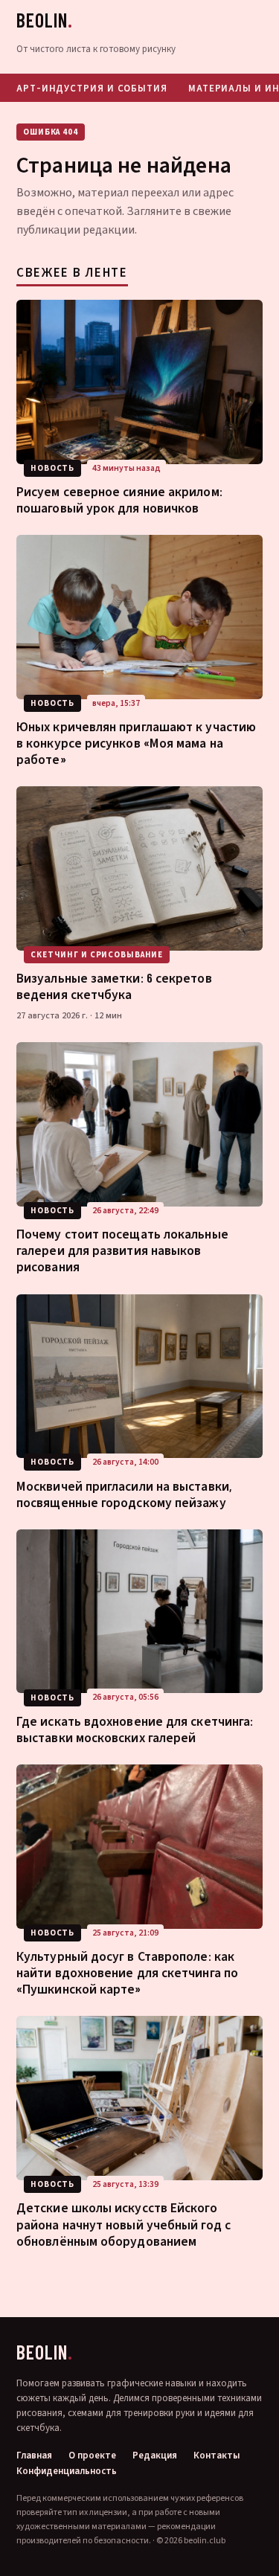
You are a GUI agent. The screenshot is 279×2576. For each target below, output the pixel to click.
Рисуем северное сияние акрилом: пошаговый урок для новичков (119, 499)
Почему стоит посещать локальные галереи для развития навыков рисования (122, 1250)
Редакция (155, 2456)
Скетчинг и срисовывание (97, 955)
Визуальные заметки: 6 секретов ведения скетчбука (114, 986)
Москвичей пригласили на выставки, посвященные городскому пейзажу (124, 1494)
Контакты (217, 2456)
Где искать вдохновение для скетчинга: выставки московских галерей (135, 1729)
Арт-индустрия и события (92, 88)
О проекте (92, 2456)
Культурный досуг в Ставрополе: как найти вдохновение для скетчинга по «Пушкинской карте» (127, 1972)
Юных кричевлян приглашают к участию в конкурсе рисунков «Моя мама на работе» (136, 742)
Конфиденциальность (67, 2471)
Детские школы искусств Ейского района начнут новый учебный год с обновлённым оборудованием (124, 2223)
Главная (34, 2456)
